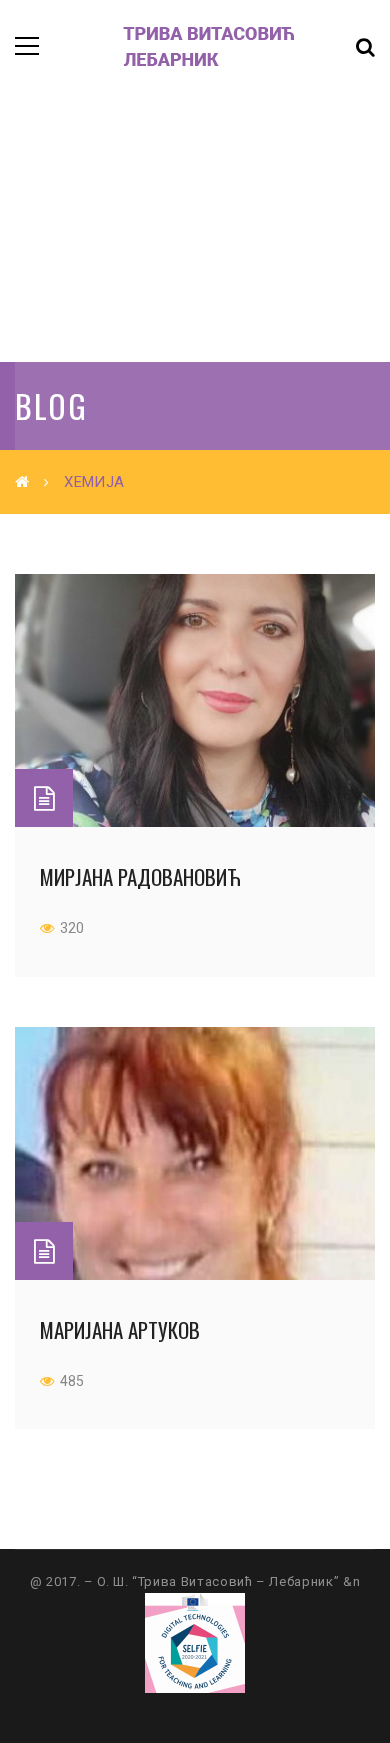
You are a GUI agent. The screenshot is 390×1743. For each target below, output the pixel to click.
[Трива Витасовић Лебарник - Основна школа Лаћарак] (185, 45)
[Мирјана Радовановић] (195, 700)
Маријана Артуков (120, 1329)
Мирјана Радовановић (140, 876)
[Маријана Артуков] (195, 1153)
